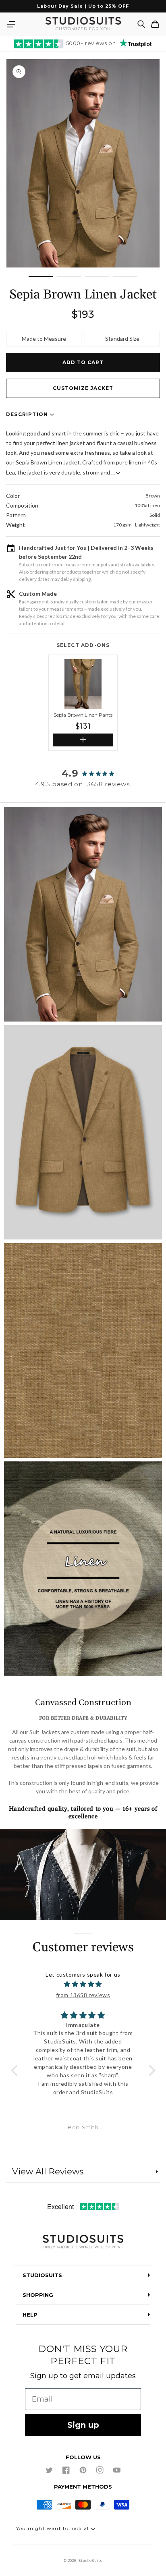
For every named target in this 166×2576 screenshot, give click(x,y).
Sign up (83, 2425)
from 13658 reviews (83, 1995)
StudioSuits (90, 2561)
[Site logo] (83, 2242)
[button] (11, 24)
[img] (83, 1984)
